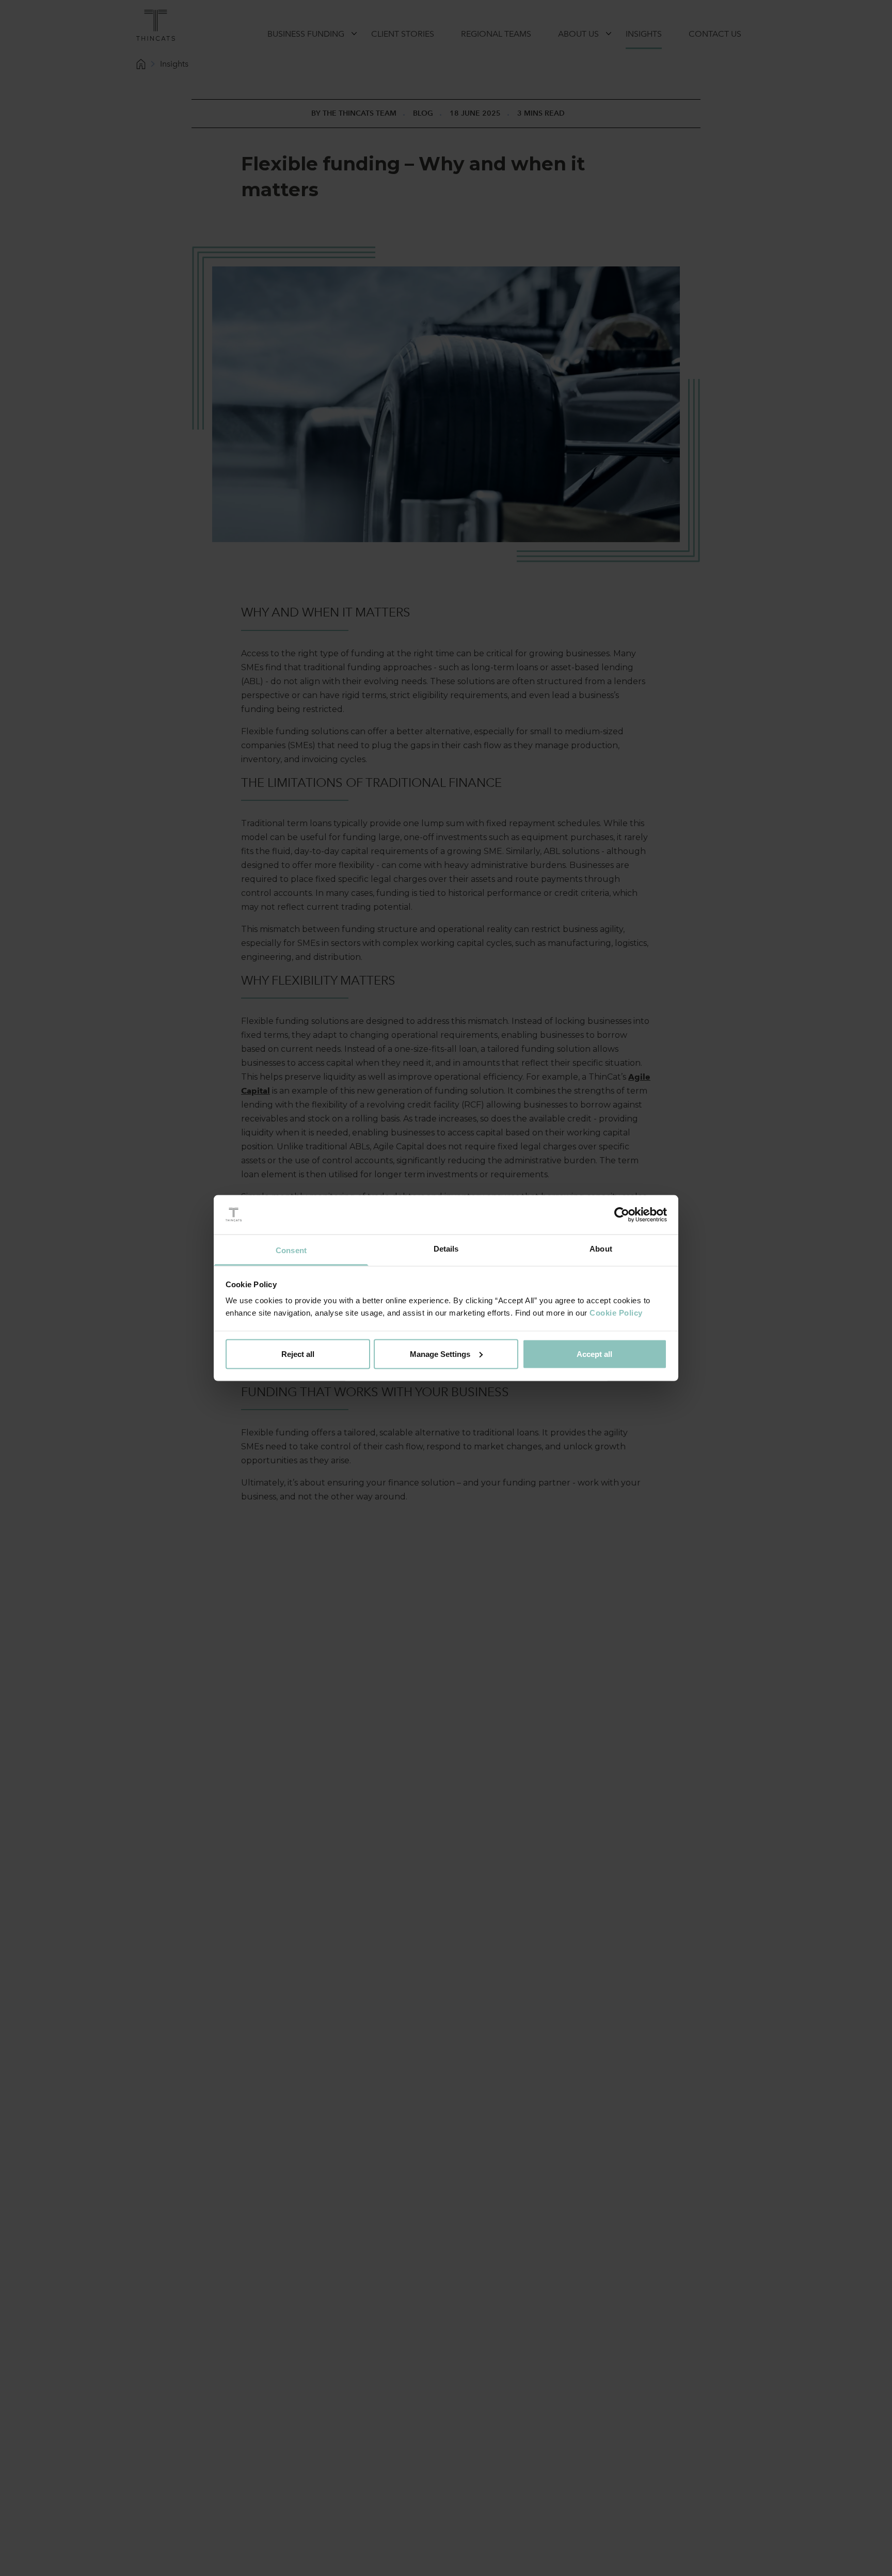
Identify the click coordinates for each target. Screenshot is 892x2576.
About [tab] (601, 1249)
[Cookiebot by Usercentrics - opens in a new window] (622, 1215)
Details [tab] (446, 1249)
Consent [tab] (291, 1250)
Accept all (594, 1354)
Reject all (298, 1354)
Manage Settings (440, 1354)
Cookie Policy (616, 1313)
